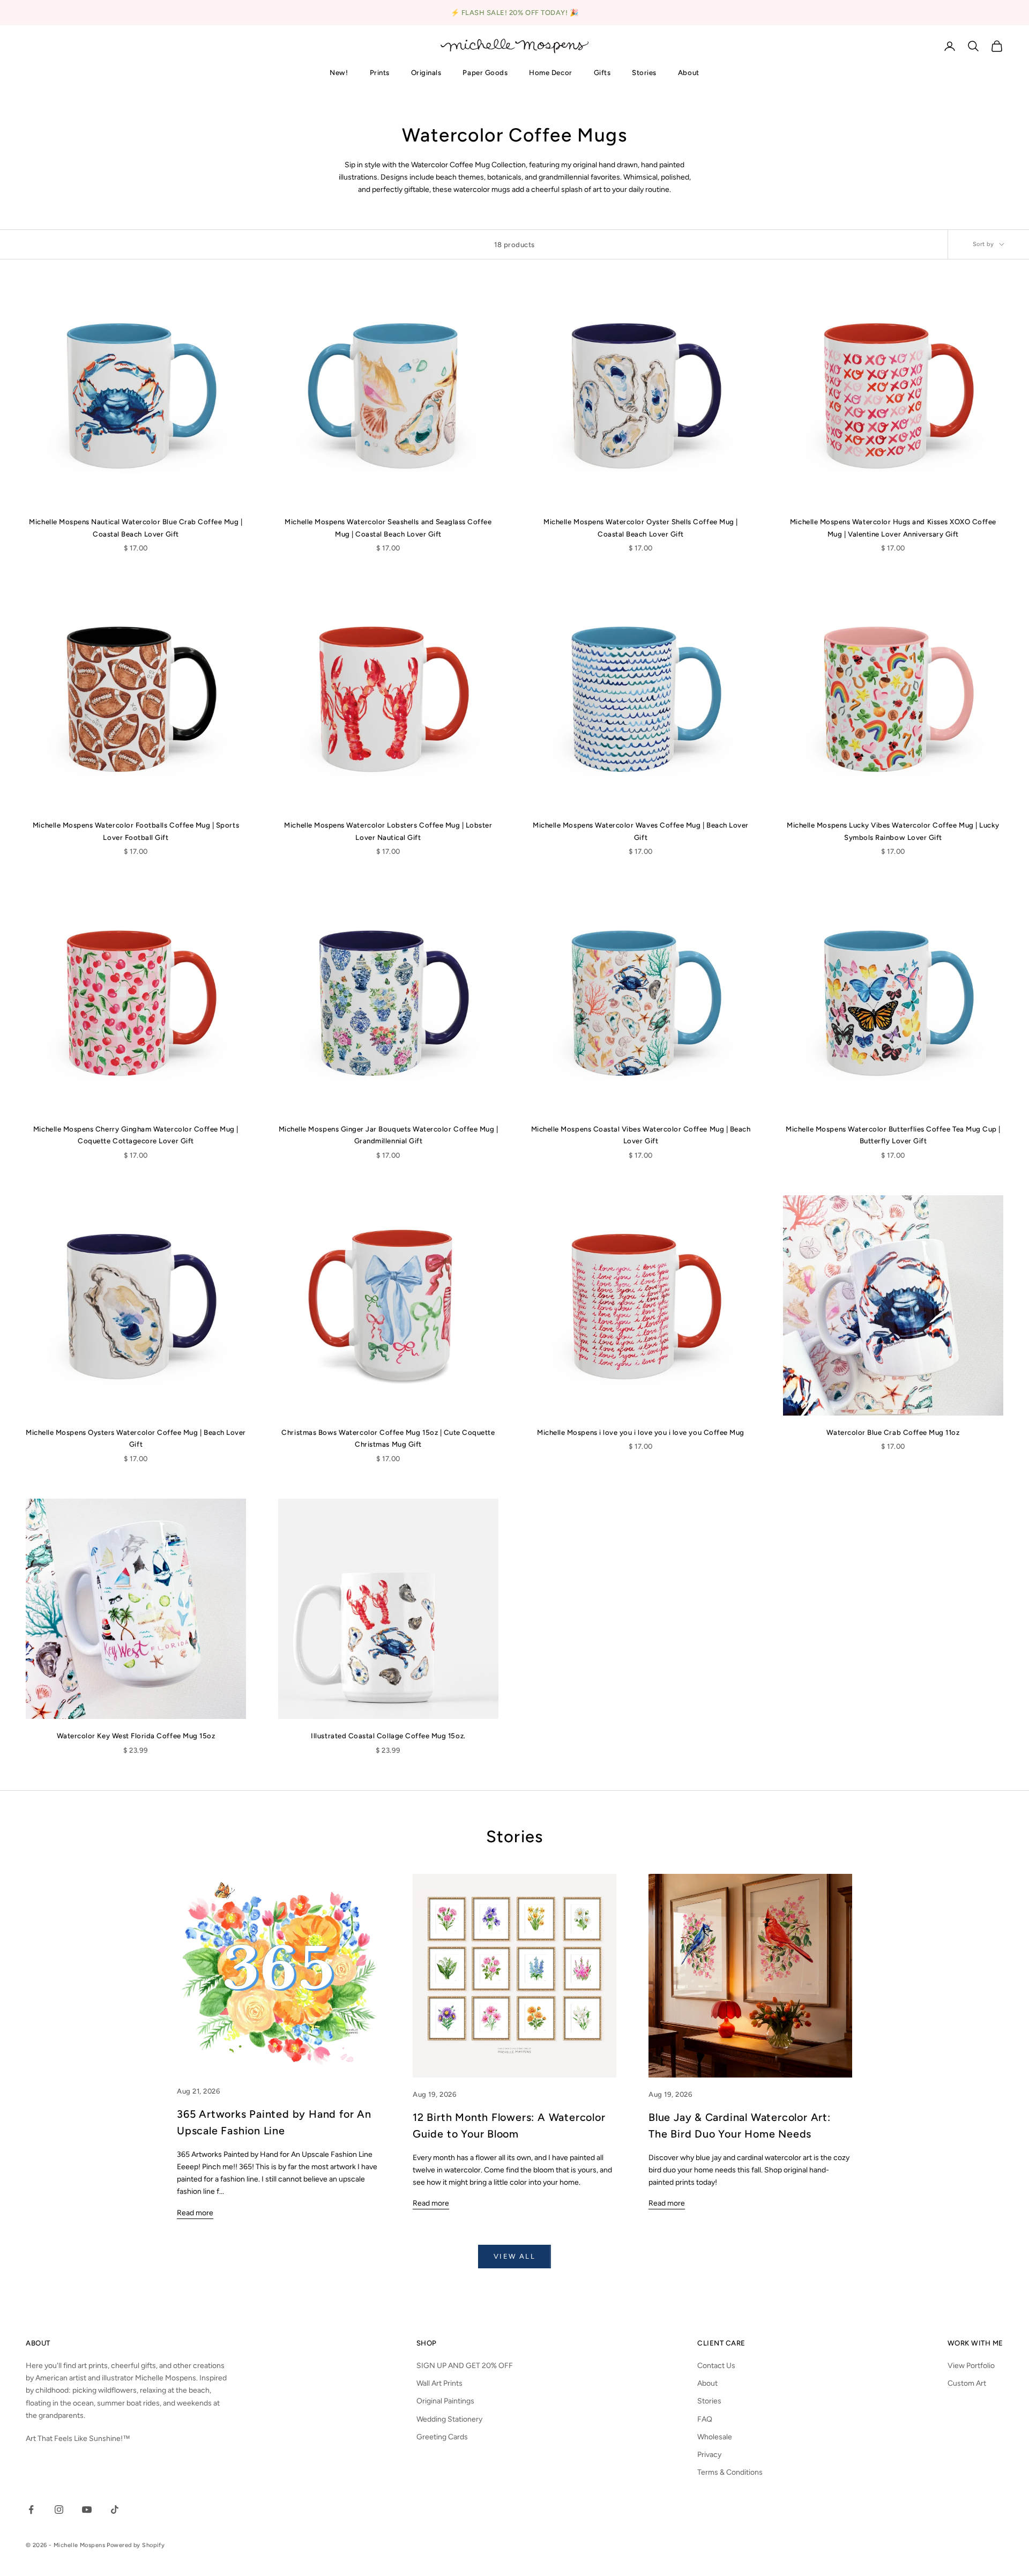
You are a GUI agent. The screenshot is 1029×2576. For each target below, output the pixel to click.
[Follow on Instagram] (59, 2510)
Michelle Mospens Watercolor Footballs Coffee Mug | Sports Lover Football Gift (136, 831)
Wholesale (715, 2437)
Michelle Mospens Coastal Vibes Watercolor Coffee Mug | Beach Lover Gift (641, 1135)
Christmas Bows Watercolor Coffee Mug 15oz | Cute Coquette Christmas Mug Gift (388, 1438)
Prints (380, 72)
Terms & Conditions (730, 2472)
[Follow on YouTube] (87, 2510)
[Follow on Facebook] (31, 2510)
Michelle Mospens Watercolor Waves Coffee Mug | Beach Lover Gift (641, 831)
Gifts (602, 72)
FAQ (705, 2419)
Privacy (709, 2455)
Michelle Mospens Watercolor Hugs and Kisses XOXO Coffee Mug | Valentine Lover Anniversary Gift (893, 527)
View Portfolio (971, 2366)
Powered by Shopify (136, 2545)
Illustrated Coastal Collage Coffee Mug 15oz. (388, 1736)
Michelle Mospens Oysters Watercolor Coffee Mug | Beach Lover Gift (136, 1438)
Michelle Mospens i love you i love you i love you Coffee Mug (641, 1432)
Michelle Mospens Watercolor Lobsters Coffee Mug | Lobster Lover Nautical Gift (388, 831)
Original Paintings (445, 2401)
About (689, 72)
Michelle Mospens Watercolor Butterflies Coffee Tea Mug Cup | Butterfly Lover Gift (893, 1135)
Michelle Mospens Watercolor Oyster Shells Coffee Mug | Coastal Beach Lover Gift (641, 527)
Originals (426, 72)
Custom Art (967, 2383)
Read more (195, 2213)
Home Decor (550, 72)
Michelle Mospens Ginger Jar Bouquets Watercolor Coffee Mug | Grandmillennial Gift (389, 1135)
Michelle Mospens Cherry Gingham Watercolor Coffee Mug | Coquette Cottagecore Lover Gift (136, 1135)
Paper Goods (485, 72)
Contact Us (716, 2366)
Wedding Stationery (449, 2419)
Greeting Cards (442, 2437)
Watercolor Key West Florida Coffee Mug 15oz (136, 1736)
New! (339, 72)
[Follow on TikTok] (115, 2510)
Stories (644, 72)
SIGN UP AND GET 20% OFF (465, 2366)
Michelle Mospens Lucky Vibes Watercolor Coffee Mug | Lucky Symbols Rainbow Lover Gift (893, 831)
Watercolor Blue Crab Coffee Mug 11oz (893, 1432)
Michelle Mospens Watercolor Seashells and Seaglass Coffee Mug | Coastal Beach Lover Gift (388, 527)
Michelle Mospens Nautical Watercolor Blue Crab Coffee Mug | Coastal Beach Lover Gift (136, 527)
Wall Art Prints (439, 2383)
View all (514, 2256)
